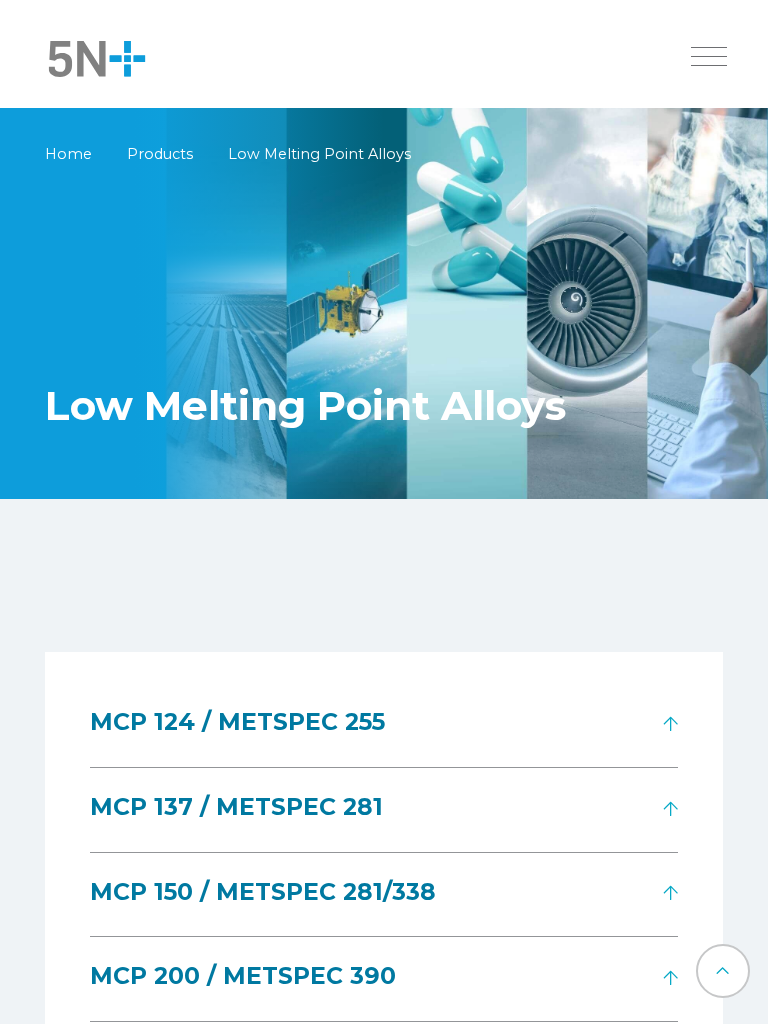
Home (68, 154)
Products (160, 154)
